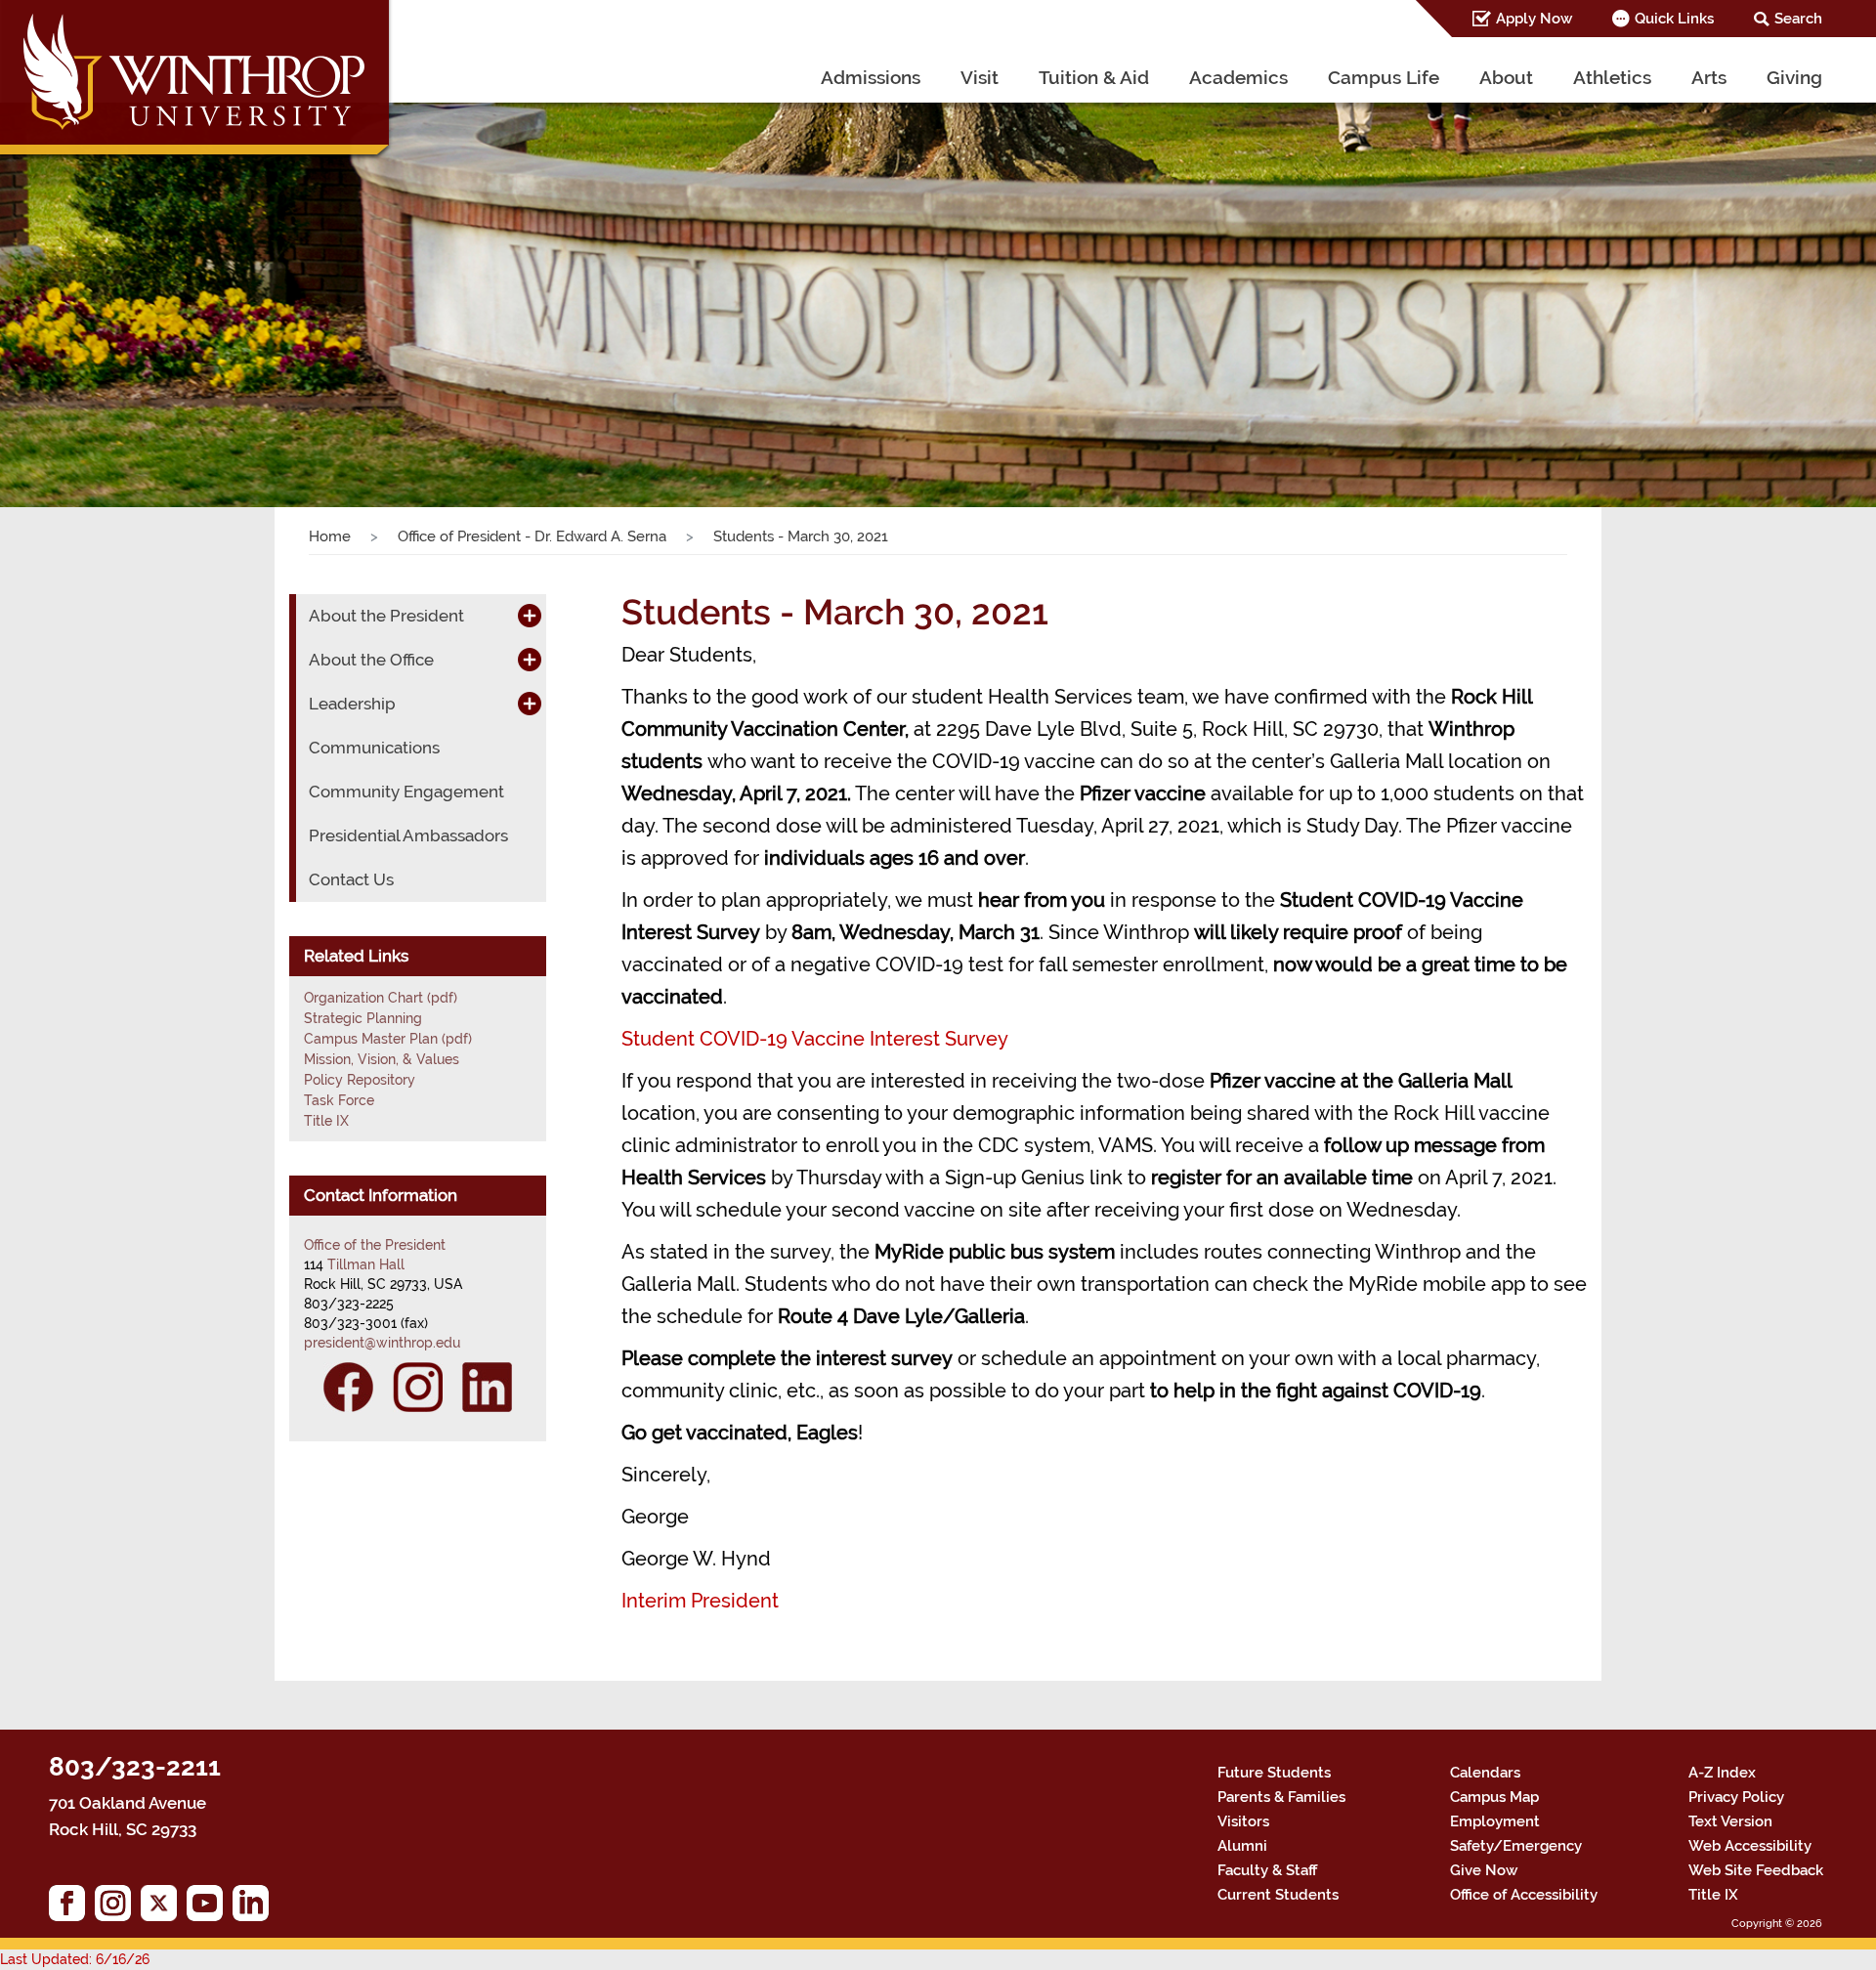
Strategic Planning (363, 1018)
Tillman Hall (366, 1264)
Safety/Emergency (1516, 1846)
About (1506, 77)
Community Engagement (406, 792)
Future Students (1274, 1773)
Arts (1709, 77)
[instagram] (118, 1908)
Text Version (1730, 1821)
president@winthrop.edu (382, 1343)
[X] (164, 1908)
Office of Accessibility (1524, 1895)
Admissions (871, 77)
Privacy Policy (1736, 1797)
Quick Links (1674, 19)
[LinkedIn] (487, 1387)
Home (330, 536)
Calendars (1485, 1773)
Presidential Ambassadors (408, 835)
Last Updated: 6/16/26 (75, 1959)
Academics (1238, 77)
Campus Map (1494, 1797)
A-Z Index (1722, 1773)
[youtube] (210, 1908)
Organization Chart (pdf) (381, 998)
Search (1798, 19)
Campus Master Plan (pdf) (388, 1039)
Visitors (1243, 1821)
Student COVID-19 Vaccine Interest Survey (815, 1039)
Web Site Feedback (1756, 1870)
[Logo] (197, 83)
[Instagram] (418, 1387)
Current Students (1278, 1895)
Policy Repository (360, 1080)
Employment (1495, 1821)
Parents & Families (1281, 1797)
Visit (980, 77)
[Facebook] (348, 1387)
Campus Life (1384, 77)
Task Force (339, 1100)
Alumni (1242, 1846)
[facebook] (72, 1908)
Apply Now (1534, 19)
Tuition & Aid (1094, 77)
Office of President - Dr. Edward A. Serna (532, 536)
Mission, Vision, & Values (382, 1059)
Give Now (1484, 1870)
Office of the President (375, 1245)
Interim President (700, 1601)
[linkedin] (256, 1908)
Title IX (326, 1121)
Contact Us (351, 879)
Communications (374, 748)
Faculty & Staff (1267, 1870)
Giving (1794, 77)
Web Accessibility (1750, 1846)
